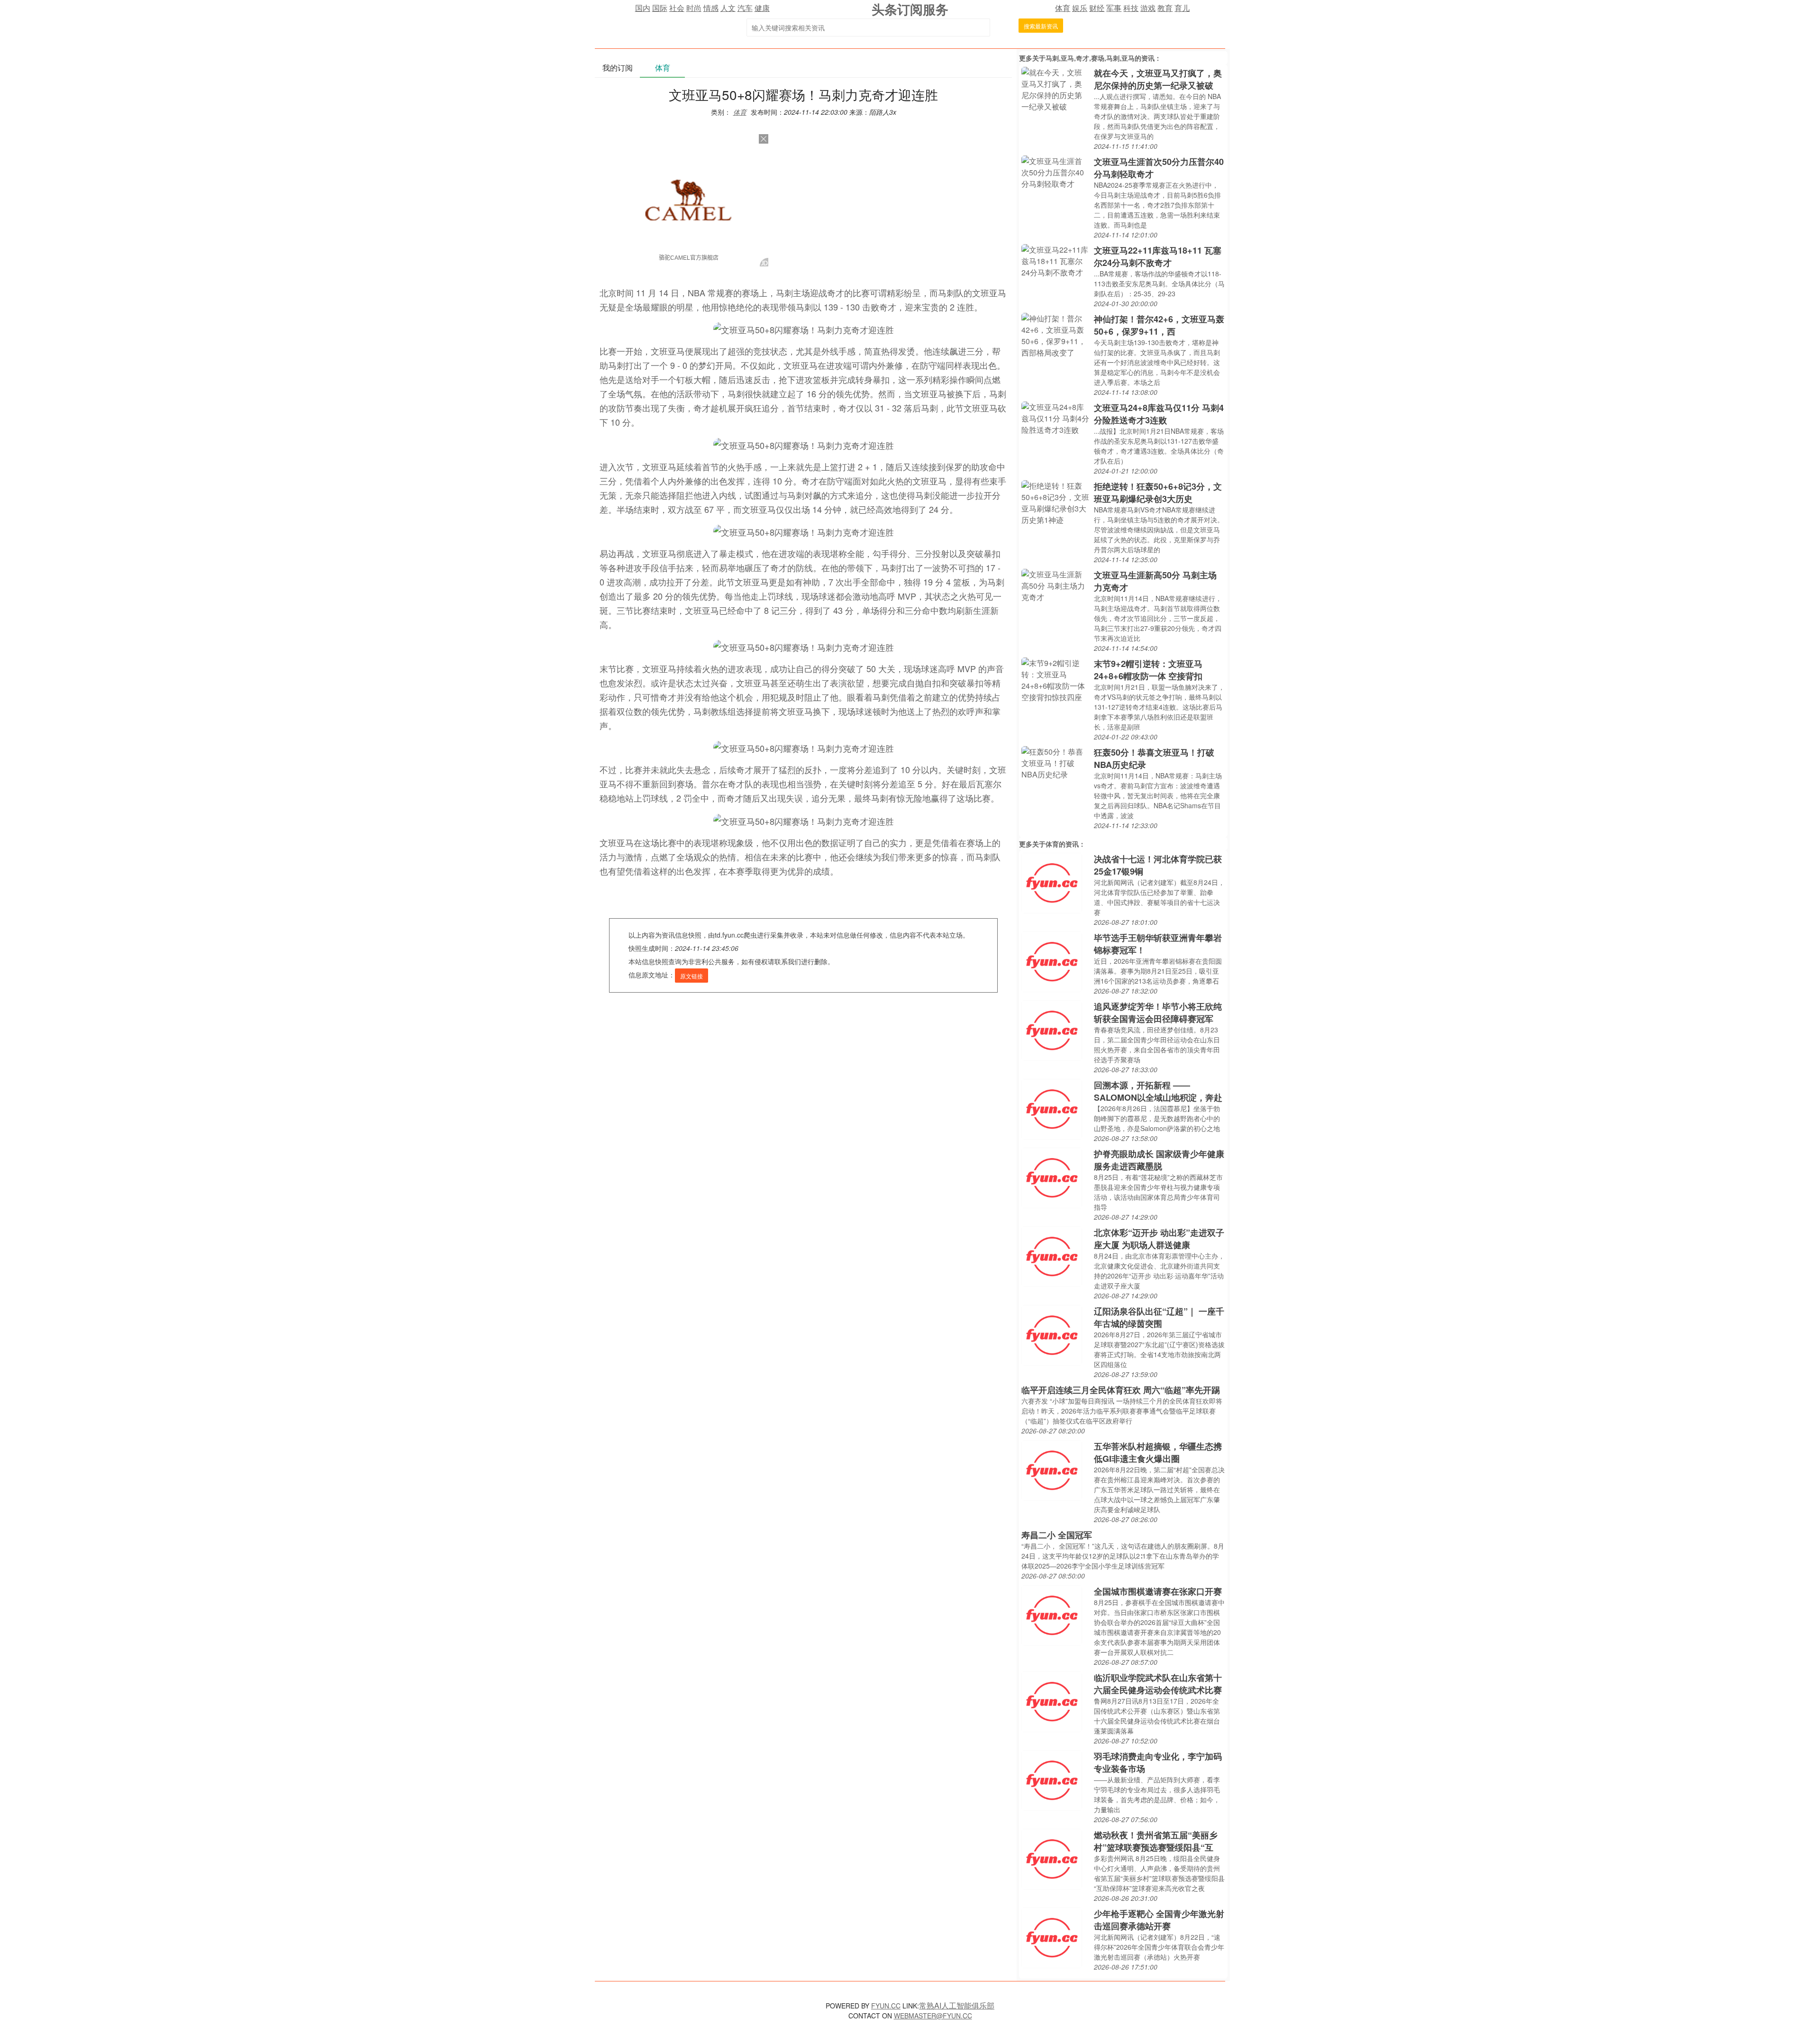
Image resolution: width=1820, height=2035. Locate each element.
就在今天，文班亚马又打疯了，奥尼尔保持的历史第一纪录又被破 (1158, 79)
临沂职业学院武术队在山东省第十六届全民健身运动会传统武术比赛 (1158, 1684)
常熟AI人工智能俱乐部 (957, 2005)
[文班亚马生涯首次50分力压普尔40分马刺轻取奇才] (1055, 171)
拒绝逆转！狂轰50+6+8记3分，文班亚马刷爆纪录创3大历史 (1158, 493)
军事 (1114, 8)
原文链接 (692, 976)
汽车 (745, 8)
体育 (1063, 8)
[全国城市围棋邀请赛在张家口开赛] (1052, 1614)
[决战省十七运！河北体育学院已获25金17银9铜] (1052, 882)
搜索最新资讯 (1041, 26)
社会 (677, 8)
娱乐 (1080, 8)
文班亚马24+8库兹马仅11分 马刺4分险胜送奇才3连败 (1159, 414)
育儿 (1182, 8)
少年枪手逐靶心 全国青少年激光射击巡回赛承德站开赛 (1159, 1920)
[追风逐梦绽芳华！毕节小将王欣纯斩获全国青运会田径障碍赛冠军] (1052, 1029)
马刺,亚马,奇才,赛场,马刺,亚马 (1090, 58)
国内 (643, 8)
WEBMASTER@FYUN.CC (933, 2016)
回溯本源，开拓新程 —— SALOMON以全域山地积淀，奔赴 (1158, 1091)
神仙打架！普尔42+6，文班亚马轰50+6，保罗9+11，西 (1159, 325)
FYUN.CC (886, 2006)
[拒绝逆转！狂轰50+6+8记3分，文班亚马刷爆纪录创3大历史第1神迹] (1055, 502)
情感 (711, 8)
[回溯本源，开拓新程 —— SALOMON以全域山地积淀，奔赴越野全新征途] (1052, 1108)
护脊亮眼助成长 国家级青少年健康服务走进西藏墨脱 (1159, 1160)
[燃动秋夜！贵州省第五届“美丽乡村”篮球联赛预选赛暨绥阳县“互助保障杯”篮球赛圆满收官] (1052, 1858)
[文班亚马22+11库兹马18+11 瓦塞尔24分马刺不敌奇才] (1055, 260)
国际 (660, 8)
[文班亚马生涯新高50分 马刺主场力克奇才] (1055, 585)
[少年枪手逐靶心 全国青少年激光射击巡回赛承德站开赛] (1052, 1937)
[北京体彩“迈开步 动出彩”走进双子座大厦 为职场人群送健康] (1052, 1255)
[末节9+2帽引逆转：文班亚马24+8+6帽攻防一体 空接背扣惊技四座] (1055, 679)
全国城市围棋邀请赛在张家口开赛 (1158, 1591)
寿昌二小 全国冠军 (1057, 1535)
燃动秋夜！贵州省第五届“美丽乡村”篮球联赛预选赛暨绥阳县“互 (1156, 1841)
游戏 (1148, 8)
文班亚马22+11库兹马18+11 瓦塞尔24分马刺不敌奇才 (1158, 256)
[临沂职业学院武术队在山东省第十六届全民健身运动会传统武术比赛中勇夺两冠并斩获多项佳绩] (1052, 1701)
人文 (728, 8)
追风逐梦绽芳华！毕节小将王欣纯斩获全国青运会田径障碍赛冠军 (1158, 1013)
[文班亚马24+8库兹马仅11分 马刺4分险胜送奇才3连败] (1055, 417)
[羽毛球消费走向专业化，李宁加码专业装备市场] (1052, 1779)
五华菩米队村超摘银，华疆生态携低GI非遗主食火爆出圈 (1158, 1452)
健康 (762, 8)
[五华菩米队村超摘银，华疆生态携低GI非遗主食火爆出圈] (1052, 1469)
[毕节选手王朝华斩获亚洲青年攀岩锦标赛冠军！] (1052, 961)
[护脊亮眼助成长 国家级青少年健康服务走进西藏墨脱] (1052, 1177)
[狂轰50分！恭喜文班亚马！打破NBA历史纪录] (1055, 762)
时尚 (694, 8)
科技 (1131, 8)
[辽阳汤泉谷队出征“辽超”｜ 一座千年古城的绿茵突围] (1052, 1334)
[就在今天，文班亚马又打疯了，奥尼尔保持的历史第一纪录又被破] (1055, 88)
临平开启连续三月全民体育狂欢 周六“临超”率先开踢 (1121, 1390)
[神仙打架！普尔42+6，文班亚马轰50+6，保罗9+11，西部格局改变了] (1055, 334)
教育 (1165, 8)
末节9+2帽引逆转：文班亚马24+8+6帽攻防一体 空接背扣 (1148, 670)
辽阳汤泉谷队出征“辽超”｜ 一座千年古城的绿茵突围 (1159, 1317)
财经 (1097, 8)
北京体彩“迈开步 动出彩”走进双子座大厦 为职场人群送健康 (1159, 1239)
